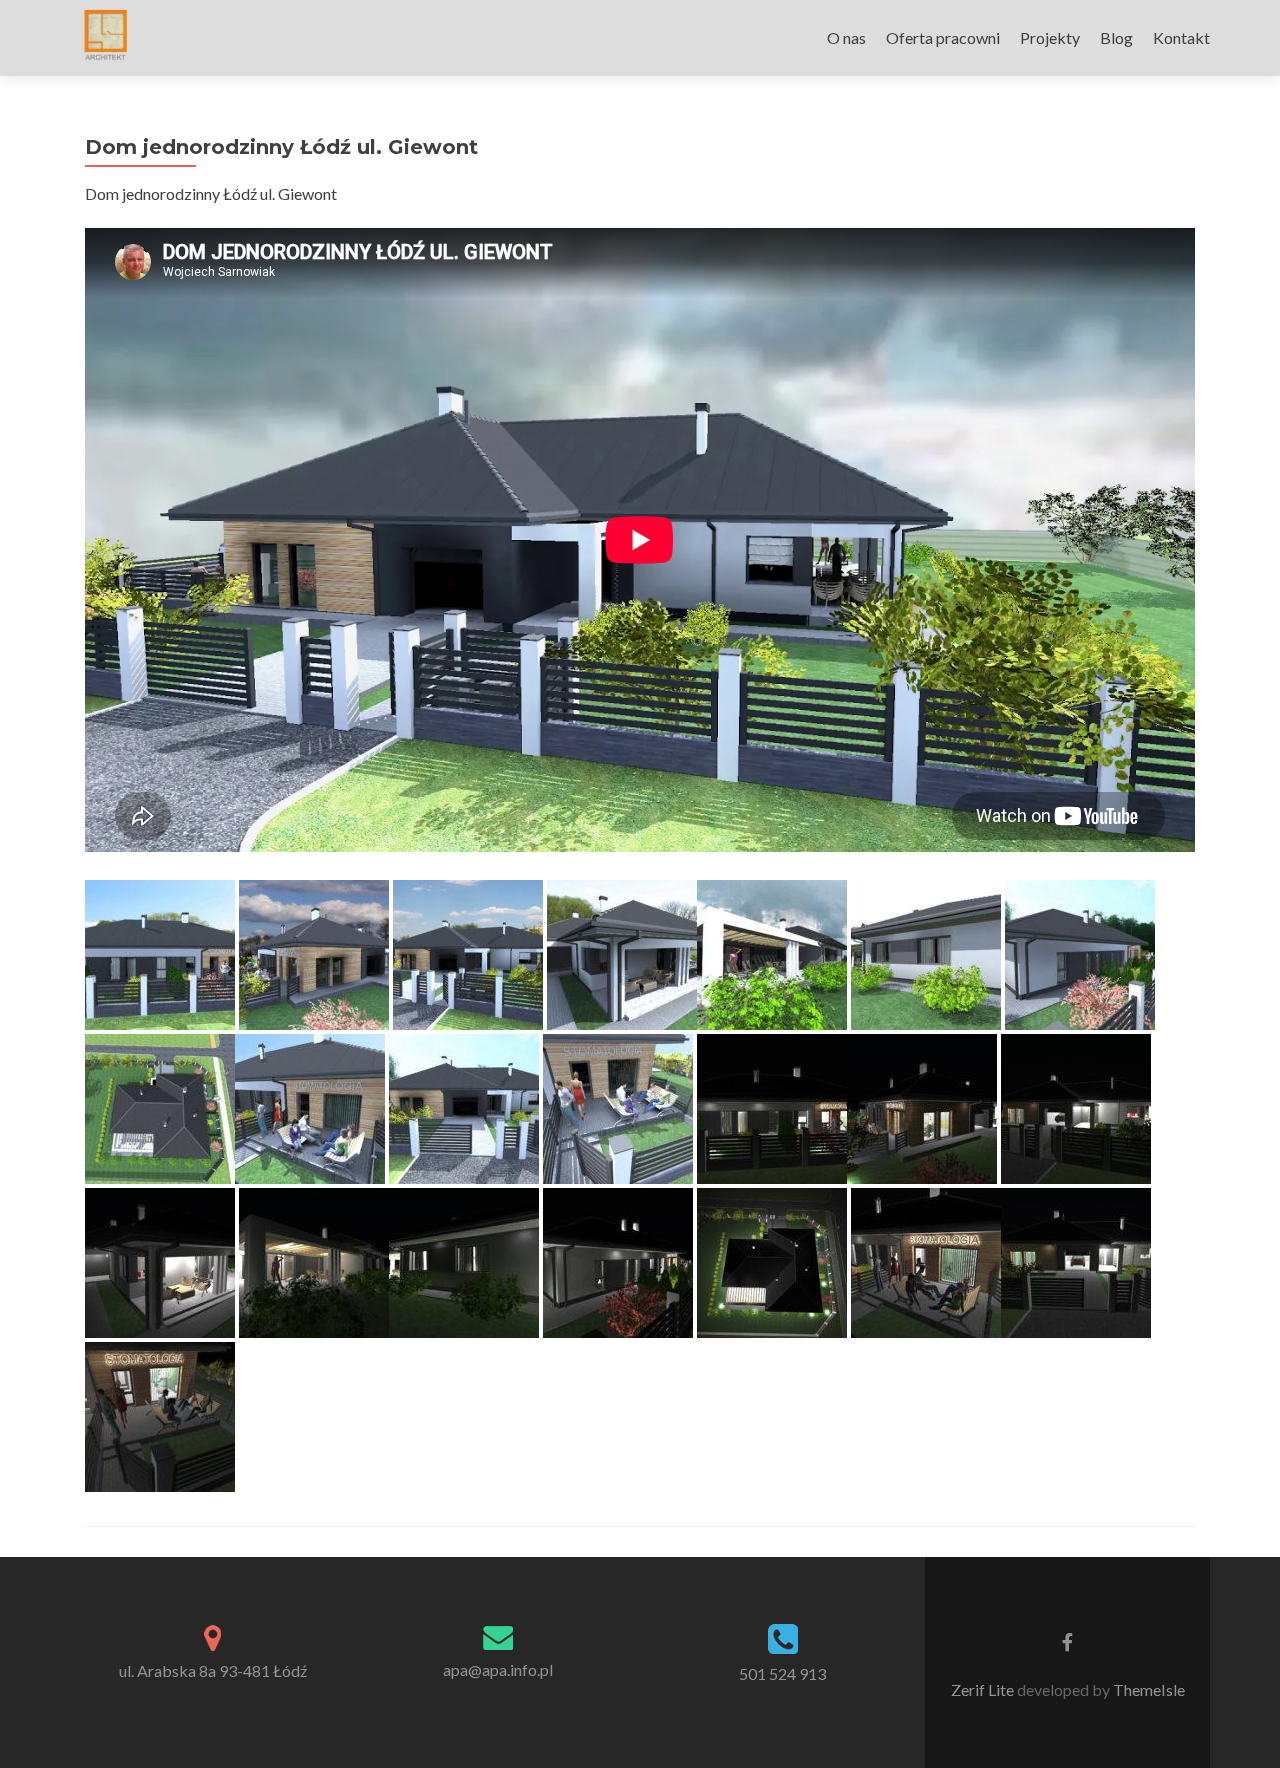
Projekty (1050, 37)
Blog (1116, 37)
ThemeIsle (1149, 1689)
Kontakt (1181, 37)
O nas (846, 37)
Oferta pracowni (943, 37)
